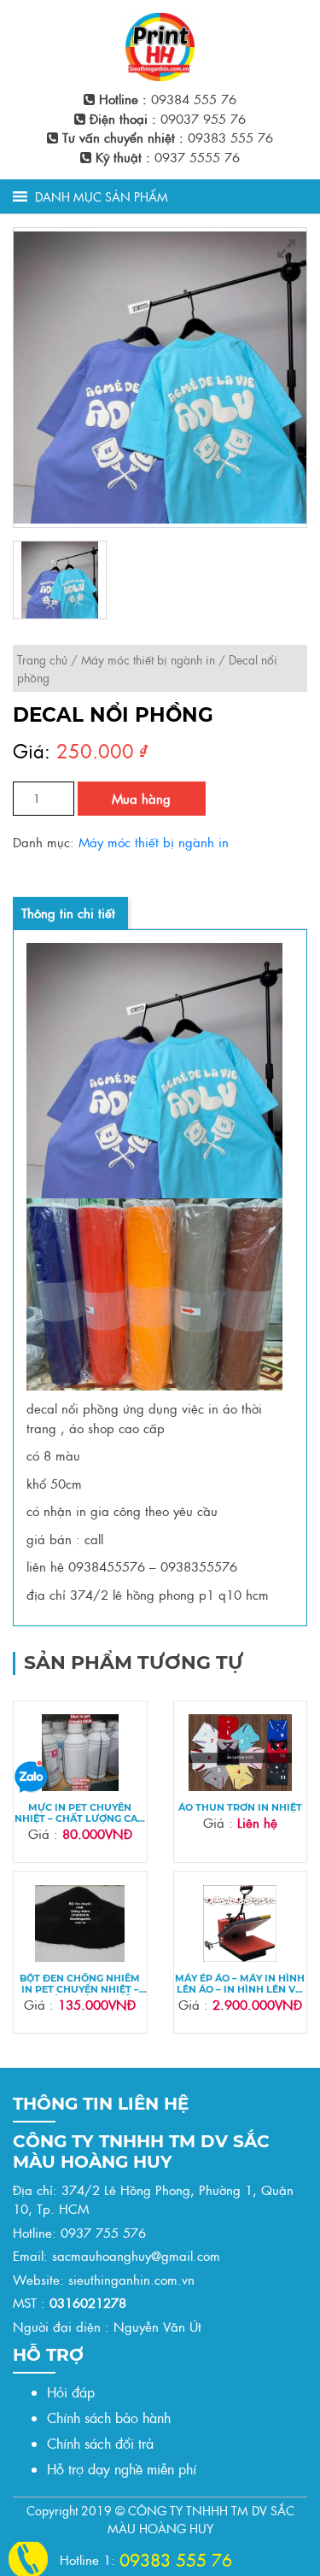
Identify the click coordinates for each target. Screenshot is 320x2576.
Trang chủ (42, 659)
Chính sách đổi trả (100, 2443)
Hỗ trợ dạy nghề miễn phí (122, 2469)
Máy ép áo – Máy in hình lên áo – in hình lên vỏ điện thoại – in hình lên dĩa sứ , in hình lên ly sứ (240, 1984)
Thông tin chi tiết (68, 913)
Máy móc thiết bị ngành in (148, 659)
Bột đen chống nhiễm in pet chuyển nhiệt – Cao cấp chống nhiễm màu (80, 1984)
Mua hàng (141, 798)
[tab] (68, 913)
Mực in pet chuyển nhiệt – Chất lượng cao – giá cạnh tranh (80, 1813)
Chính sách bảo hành (109, 2418)
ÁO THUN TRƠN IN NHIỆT (240, 1808)
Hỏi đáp (71, 2392)
